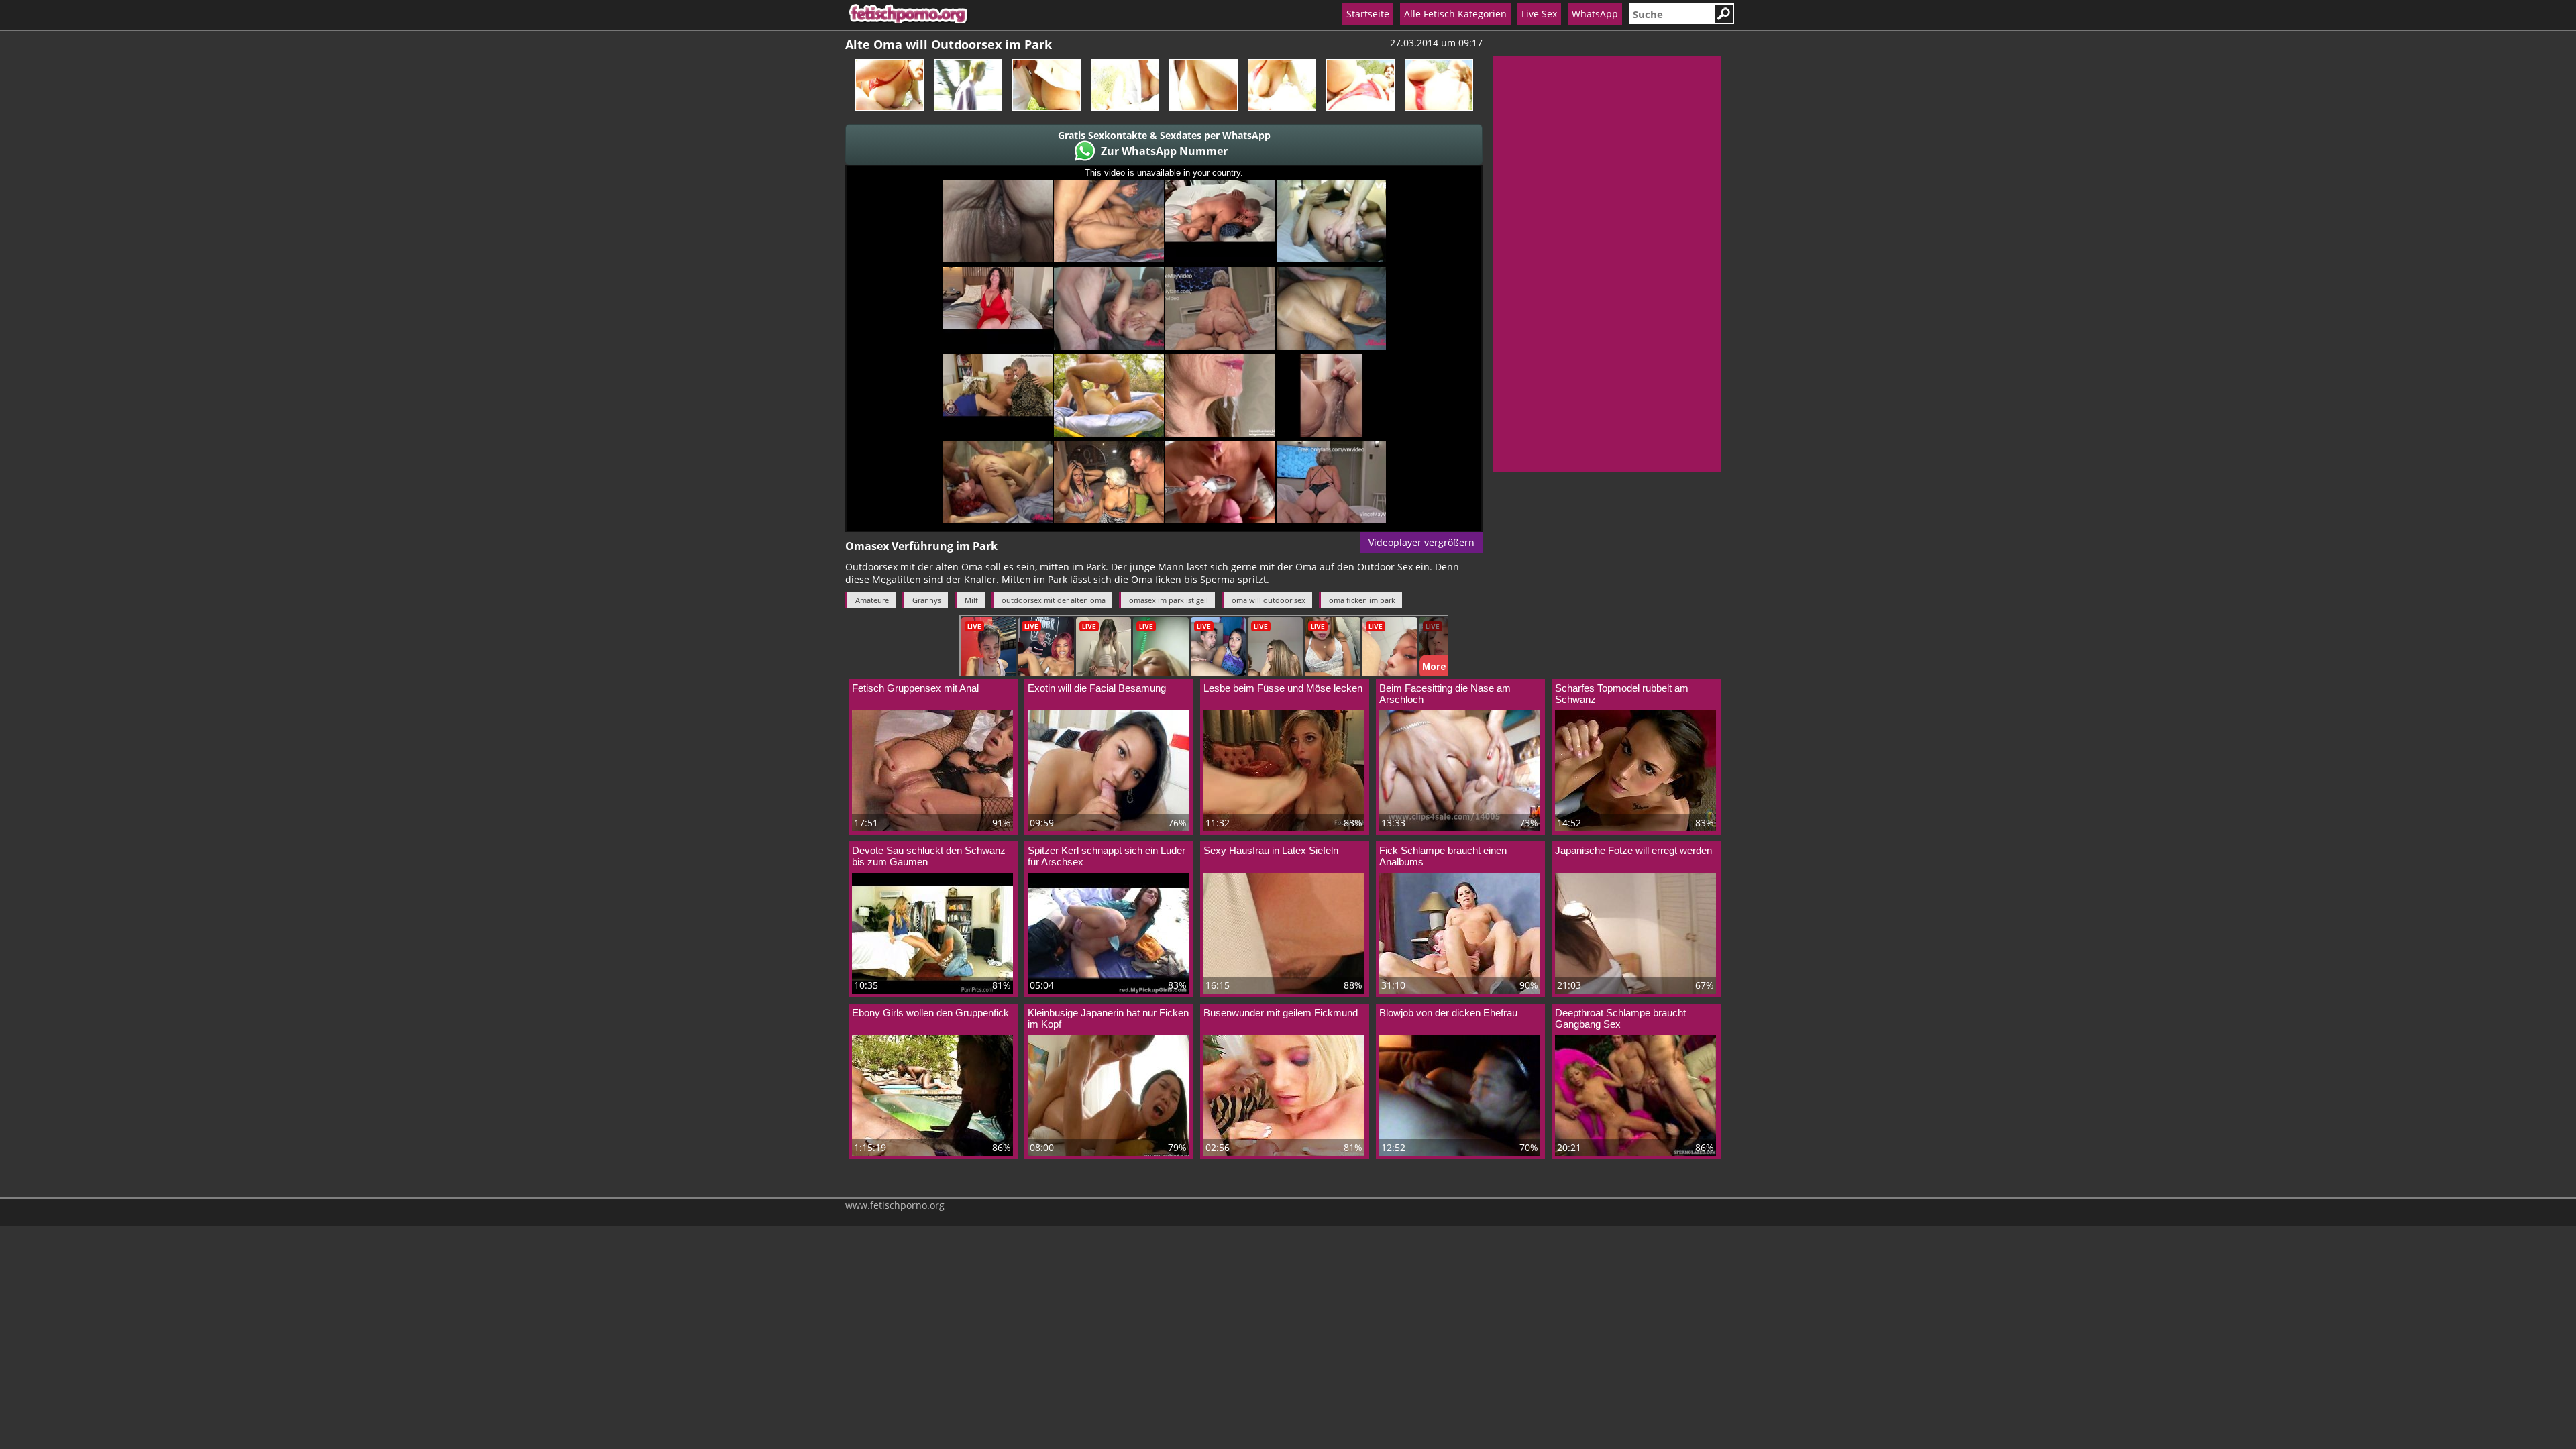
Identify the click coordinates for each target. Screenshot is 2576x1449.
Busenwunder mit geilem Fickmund (1281, 1013)
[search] (1671, 14)
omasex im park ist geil (1169, 600)
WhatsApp (1595, 14)
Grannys (927, 600)
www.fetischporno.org (895, 1205)
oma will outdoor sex (1269, 600)
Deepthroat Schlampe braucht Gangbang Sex (1620, 1018)
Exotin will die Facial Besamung (1097, 688)
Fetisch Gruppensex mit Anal (915, 688)
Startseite (1368, 14)
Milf (971, 600)
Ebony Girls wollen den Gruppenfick (930, 1013)
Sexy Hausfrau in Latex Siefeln (1271, 850)
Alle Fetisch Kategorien (1455, 14)
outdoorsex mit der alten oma (1054, 600)
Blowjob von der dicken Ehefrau (1448, 1013)
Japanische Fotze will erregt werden (1633, 850)
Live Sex (1539, 14)
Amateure (872, 600)
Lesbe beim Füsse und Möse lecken (1283, 688)
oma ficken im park (1362, 600)
